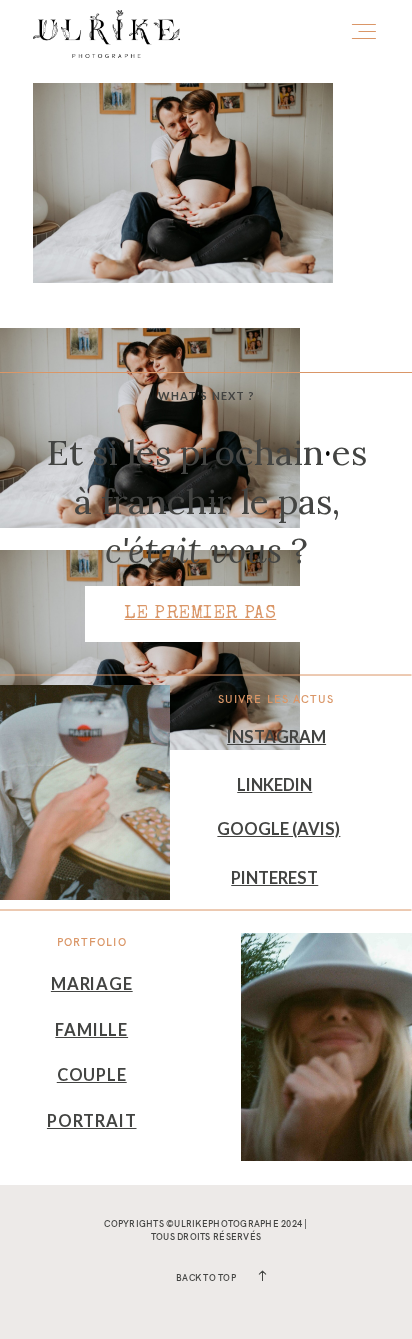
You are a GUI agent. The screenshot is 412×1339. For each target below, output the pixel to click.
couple (92, 1075)
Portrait (92, 1121)
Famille (91, 1030)
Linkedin (274, 785)
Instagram (276, 737)
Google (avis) (278, 829)
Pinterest (274, 878)
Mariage (92, 984)
